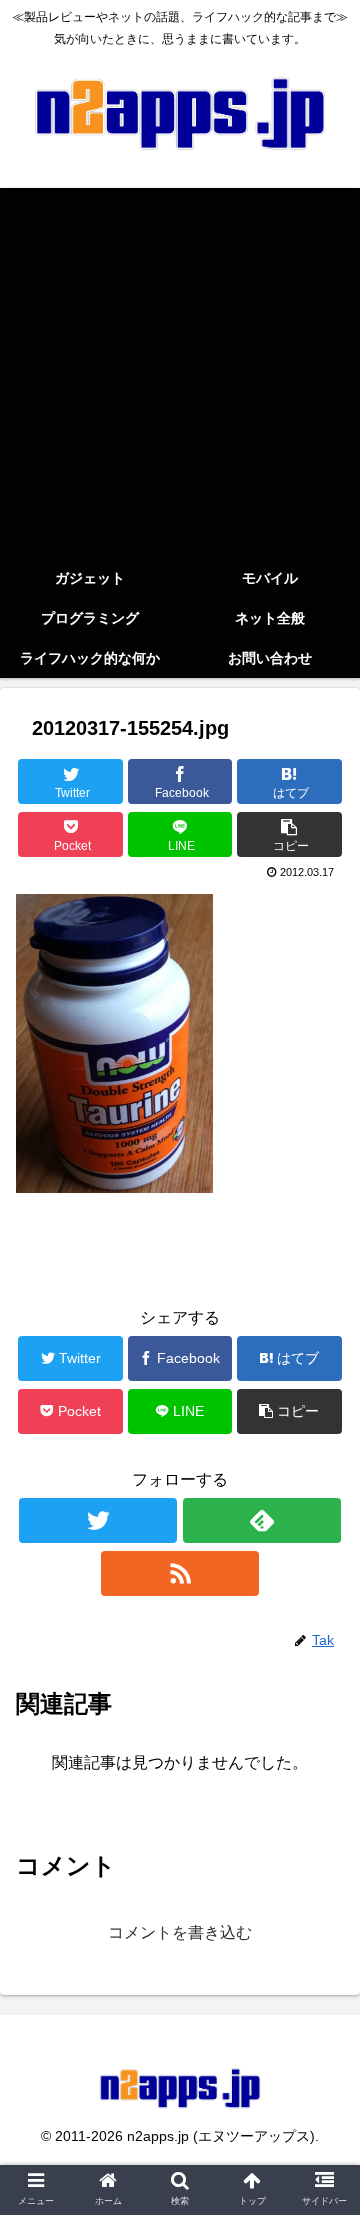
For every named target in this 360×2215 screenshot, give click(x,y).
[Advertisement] (180, 368)
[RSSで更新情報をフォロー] (179, 1573)
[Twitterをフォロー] (97, 1520)
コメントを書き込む (180, 1932)
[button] (321, 1816)
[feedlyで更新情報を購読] (261, 1520)
